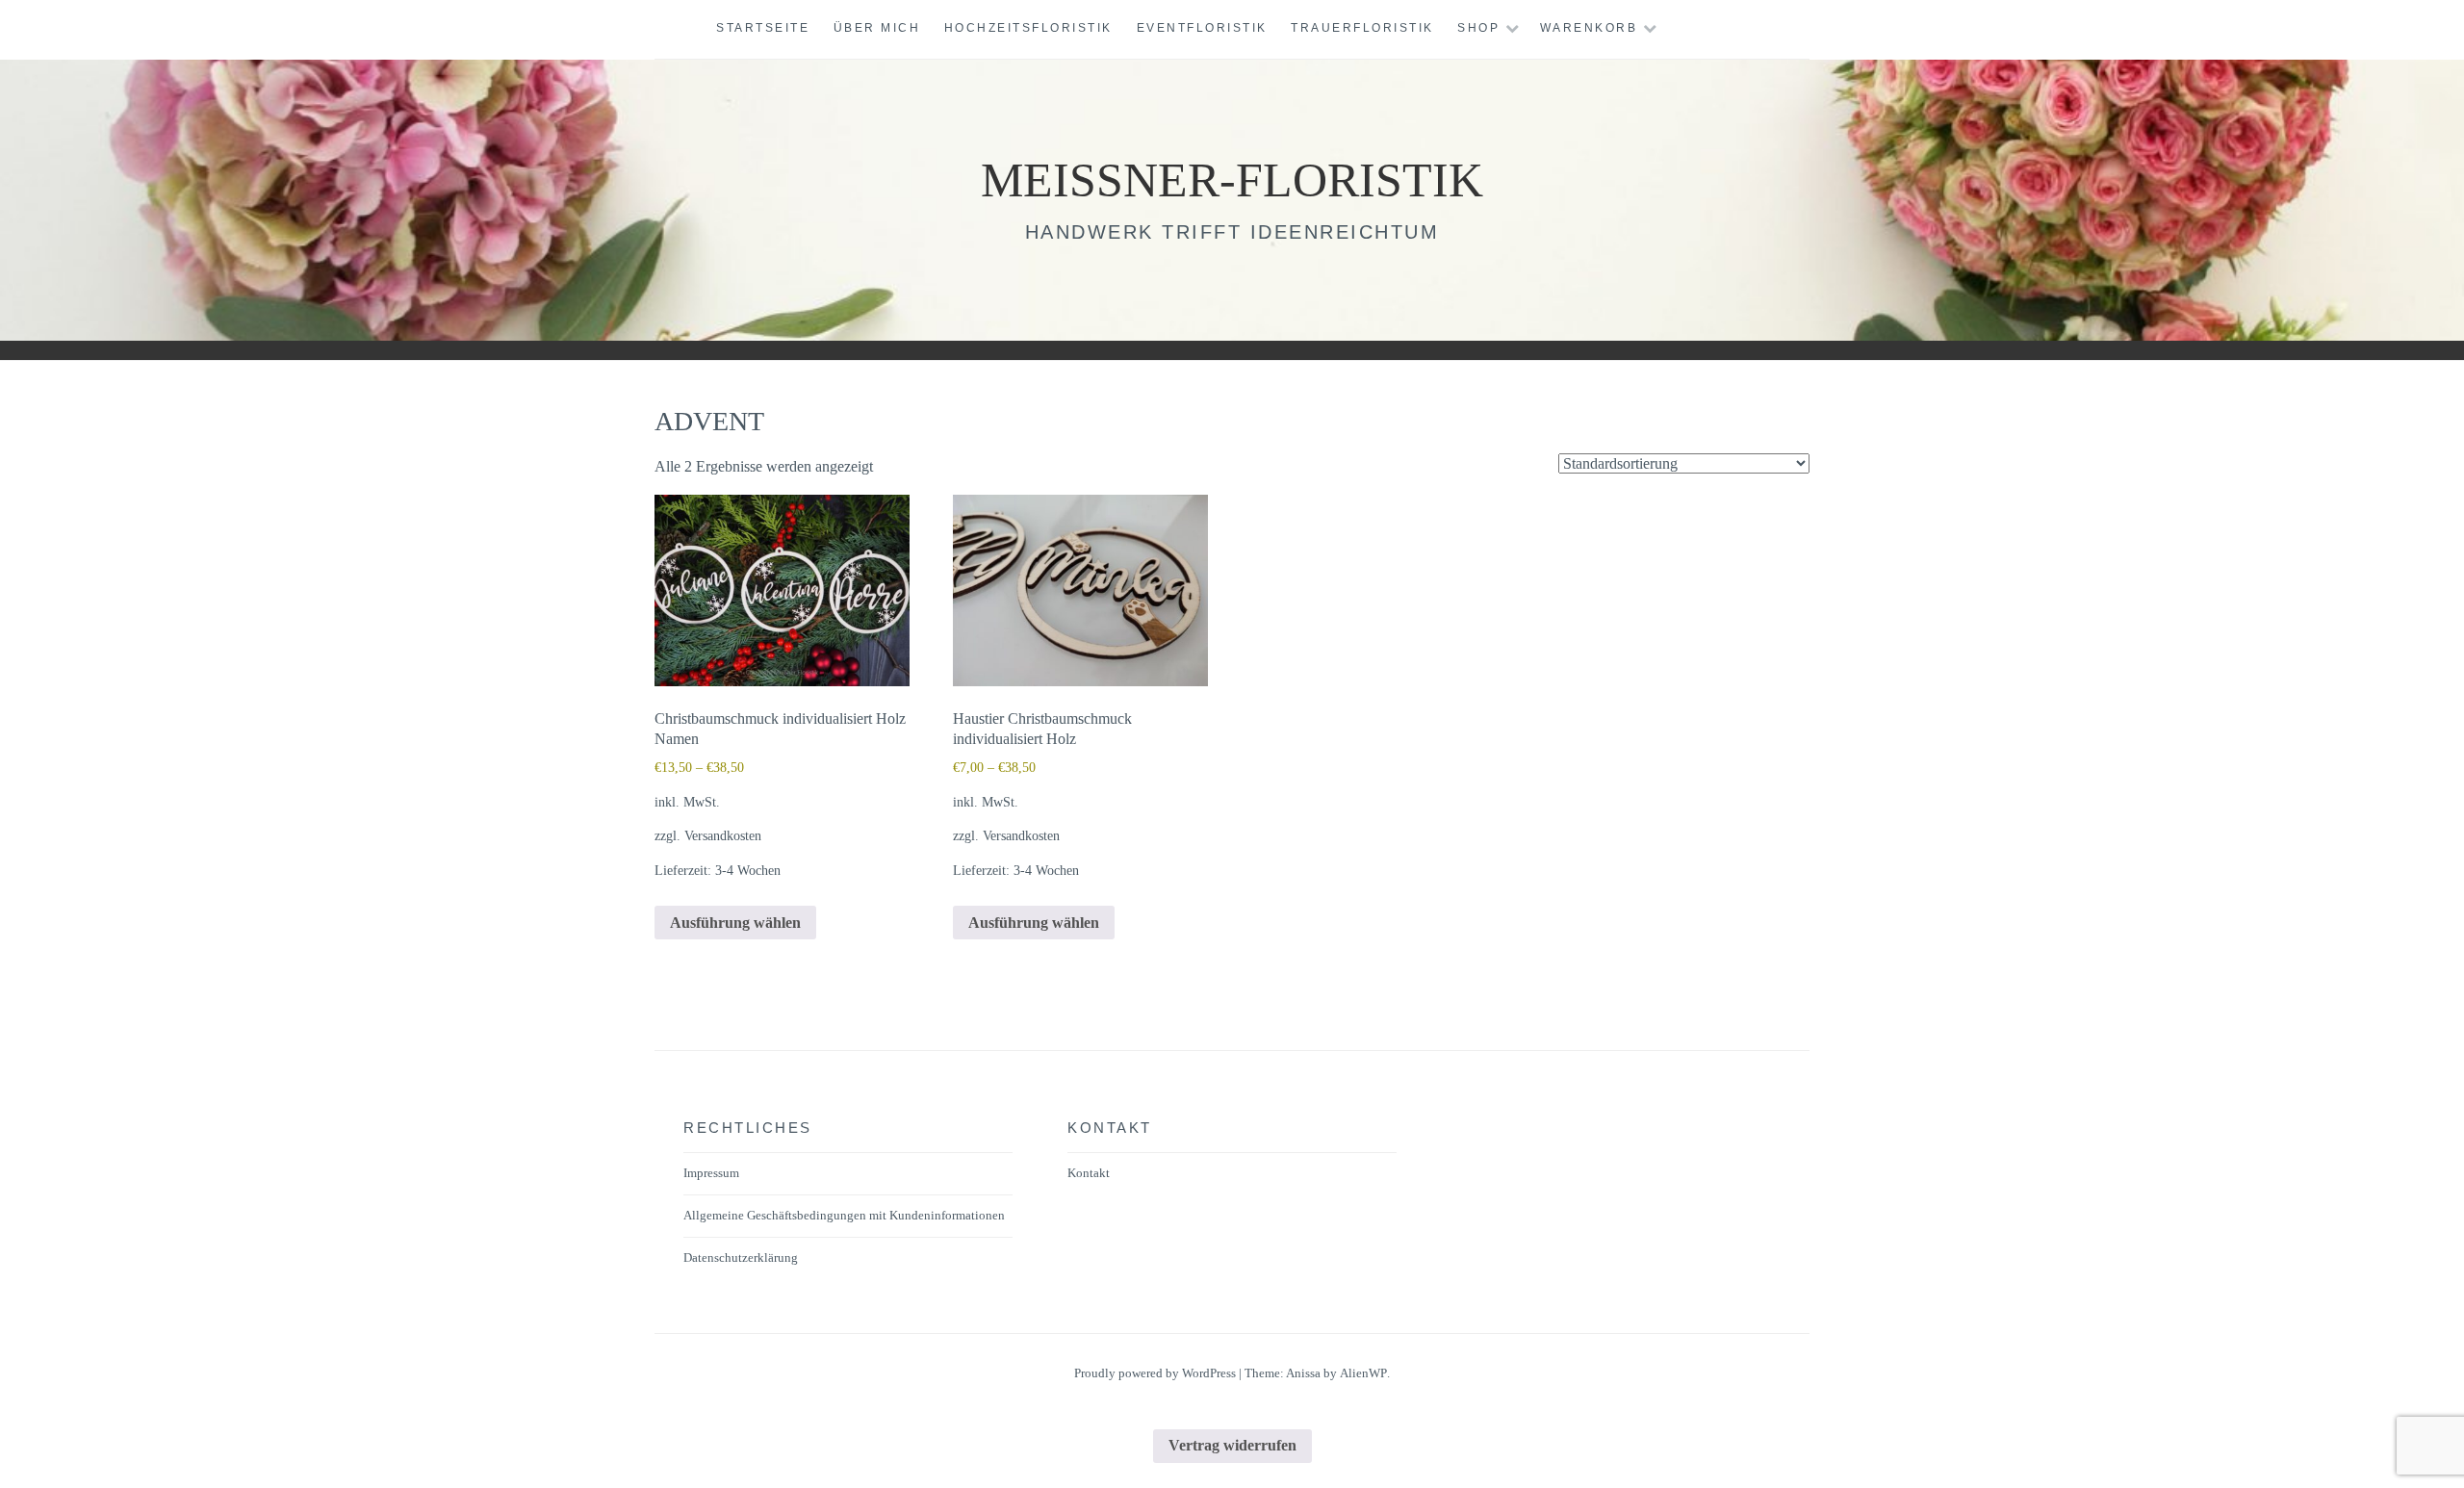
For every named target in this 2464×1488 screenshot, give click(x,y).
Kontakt (1089, 1173)
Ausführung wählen (735, 923)
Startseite (763, 28)
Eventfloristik (1202, 28)
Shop (1478, 28)
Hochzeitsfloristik (1028, 28)
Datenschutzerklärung (741, 1257)
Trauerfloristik (1362, 28)
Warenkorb (1589, 28)
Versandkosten (723, 835)
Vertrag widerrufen (1232, 1445)
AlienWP (1363, 1373)
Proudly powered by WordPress (1155, 1373)
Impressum (711, 1173)
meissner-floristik (1232, 180)
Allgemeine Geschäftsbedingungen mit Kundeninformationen (844, 1215)
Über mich (877, 28)
